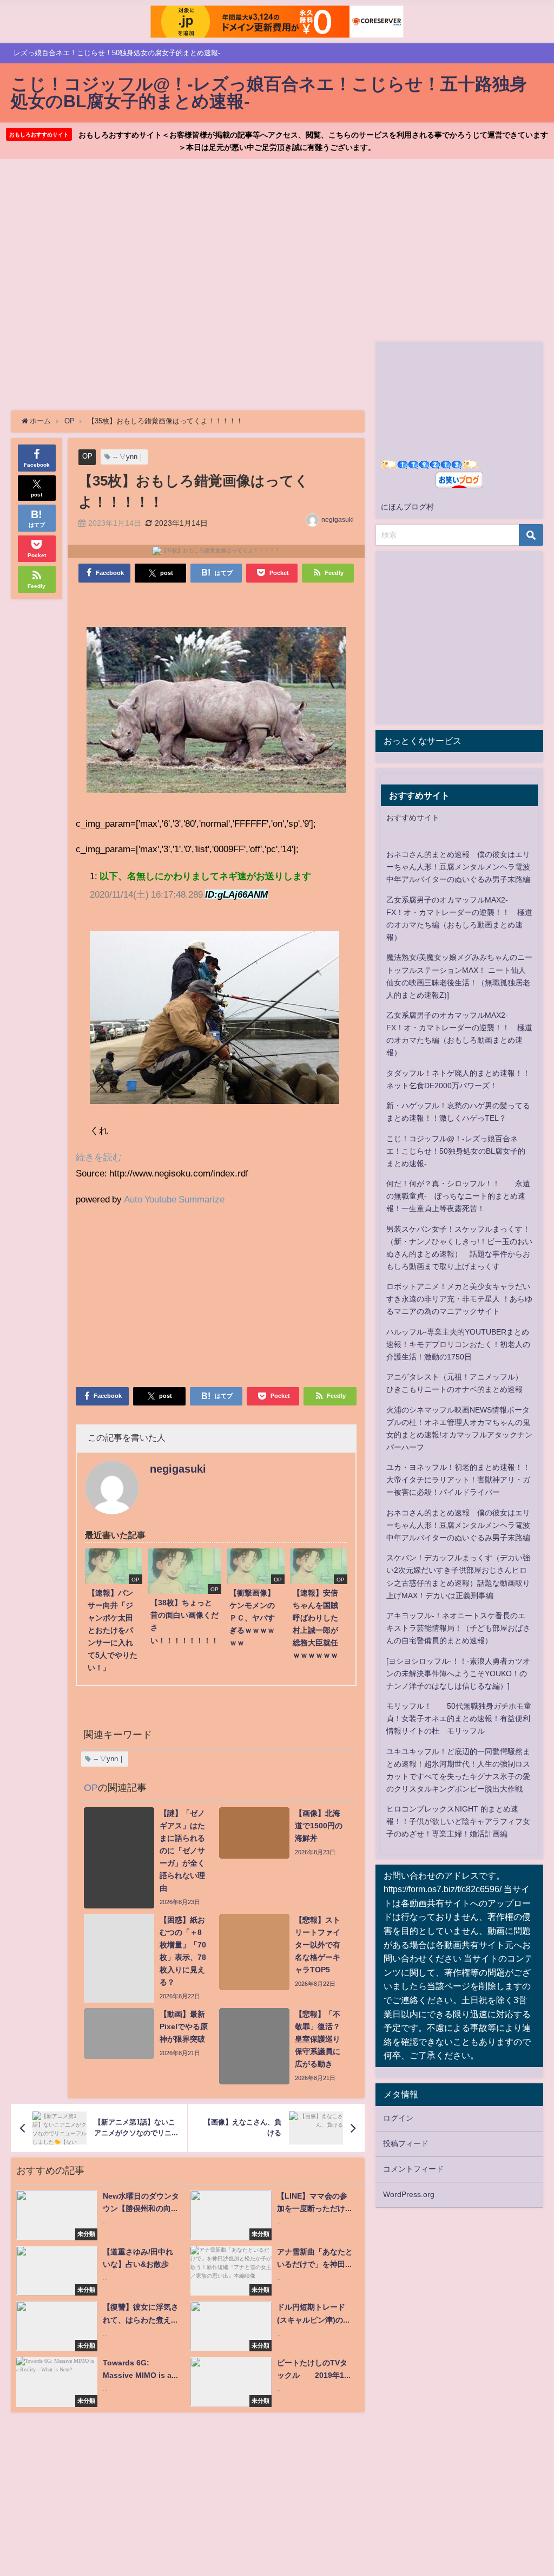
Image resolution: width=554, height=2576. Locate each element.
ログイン (398, 2118)
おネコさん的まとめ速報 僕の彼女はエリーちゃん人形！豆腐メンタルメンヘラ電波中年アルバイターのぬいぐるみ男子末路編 (458, 867)
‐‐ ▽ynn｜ (129, 457)
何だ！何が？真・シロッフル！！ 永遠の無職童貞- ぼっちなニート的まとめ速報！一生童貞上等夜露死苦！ (458, 1196)
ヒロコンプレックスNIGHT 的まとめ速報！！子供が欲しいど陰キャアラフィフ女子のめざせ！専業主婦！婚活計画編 (458, 1821)
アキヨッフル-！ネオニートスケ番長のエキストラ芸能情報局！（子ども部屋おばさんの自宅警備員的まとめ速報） (458, 1628)
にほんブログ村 (407, 507)
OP (87, 456)
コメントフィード (413, 2169)
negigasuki (338, 520)
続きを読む (99, 1157)
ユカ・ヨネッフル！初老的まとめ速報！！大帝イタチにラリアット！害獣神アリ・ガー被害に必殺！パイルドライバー (458, 1480)
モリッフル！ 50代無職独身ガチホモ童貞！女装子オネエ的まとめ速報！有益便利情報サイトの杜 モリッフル (459, 1718)
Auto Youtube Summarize (174, 1199)
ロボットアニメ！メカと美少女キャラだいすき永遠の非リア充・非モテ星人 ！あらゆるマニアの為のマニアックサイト (459, 1299)
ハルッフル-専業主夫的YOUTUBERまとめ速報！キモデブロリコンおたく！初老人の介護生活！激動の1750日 (458, 1344)
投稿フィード (406, 2143)
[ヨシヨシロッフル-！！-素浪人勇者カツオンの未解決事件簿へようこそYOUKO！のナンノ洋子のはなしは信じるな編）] (458, 1673)
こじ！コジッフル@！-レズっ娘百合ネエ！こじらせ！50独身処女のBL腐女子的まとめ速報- (456, 1151)
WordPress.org (409, 2194)
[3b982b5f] (216, 714)
